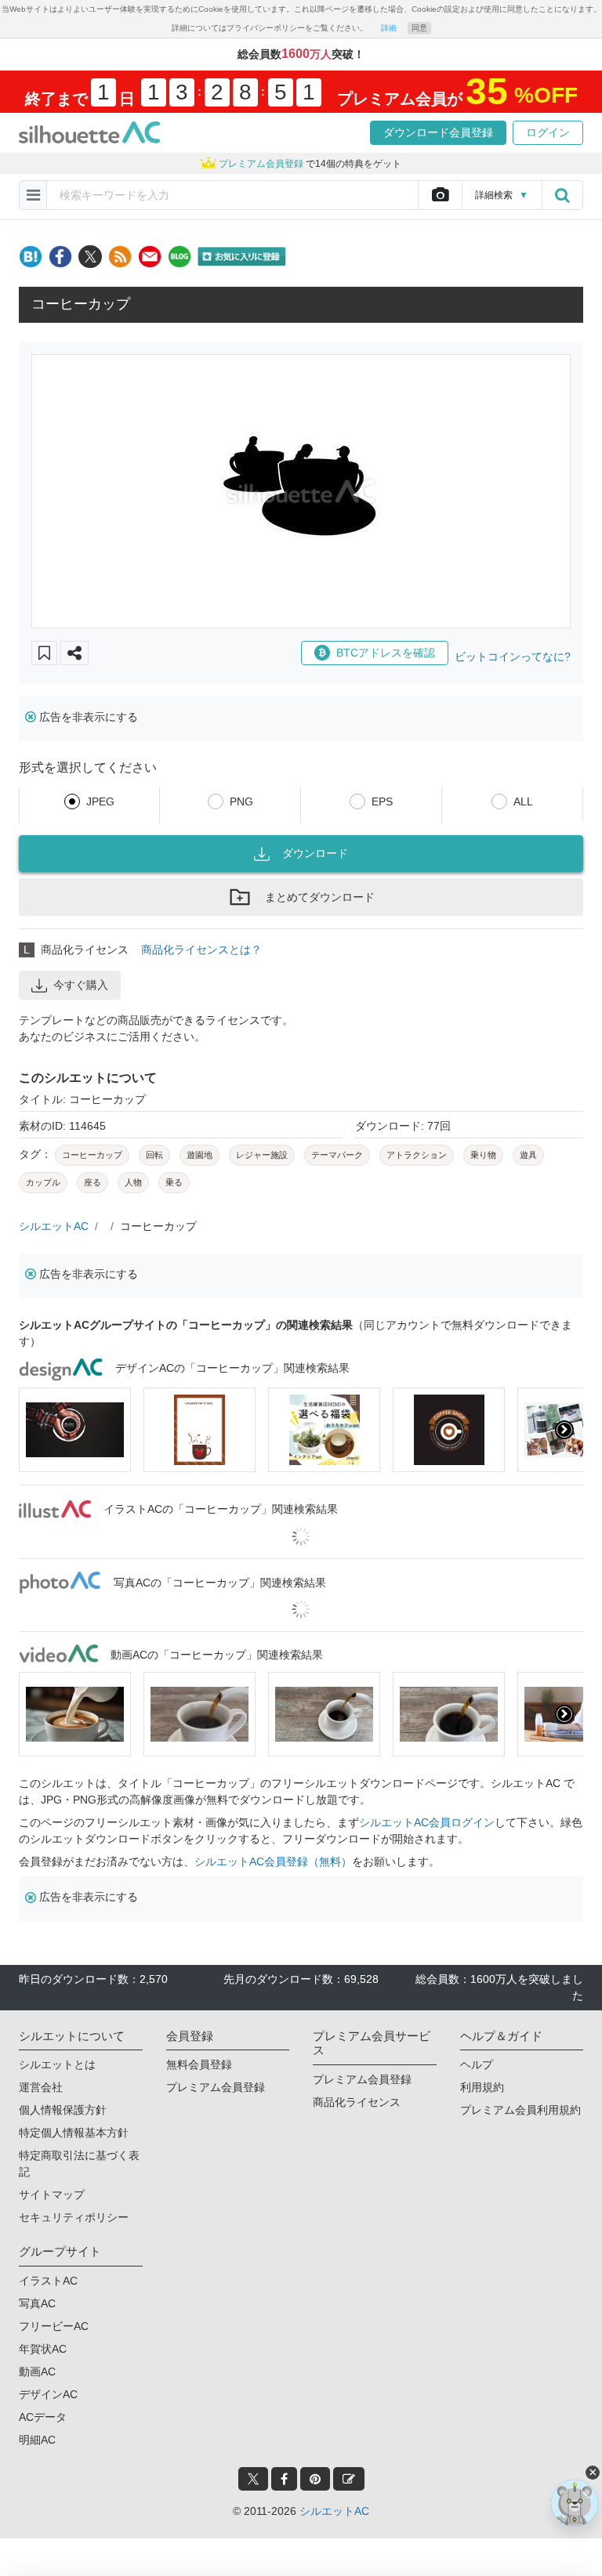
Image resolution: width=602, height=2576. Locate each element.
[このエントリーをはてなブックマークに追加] (31, 257)
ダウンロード (315, 853)
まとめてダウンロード (320, 897)
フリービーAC (54, 2326)
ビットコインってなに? (513, 657)
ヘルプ (477, 2064)
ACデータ (43, 2417)
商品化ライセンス (357, 2102)
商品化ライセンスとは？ (201, 950)
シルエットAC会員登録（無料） (273, 1861)
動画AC (37, 2372)
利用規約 (482, 2087)
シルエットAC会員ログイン (427, 1822)
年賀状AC (43, 2349)
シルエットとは (57, 2064)
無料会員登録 (199, 2064)
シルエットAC (54, 1226)
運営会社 (41, 2087)
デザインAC (48, 2394)
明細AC (37, 2440)
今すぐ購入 (81, 985)
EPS (382, 801)
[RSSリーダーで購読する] (120, 257)
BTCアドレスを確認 (386, 653)
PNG (241, 801)
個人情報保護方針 (63, 2110)
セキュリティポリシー (74, 2217)
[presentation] (38, 1430)
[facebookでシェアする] (60, 257)
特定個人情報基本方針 (74, 2133)
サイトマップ (52, 2194)
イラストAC (48, 2281)
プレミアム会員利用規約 (520, 2110)
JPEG (100, 801)
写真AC (37, 2303)
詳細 (389, 28)
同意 (419, 28)
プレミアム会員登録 (216, 2087)
